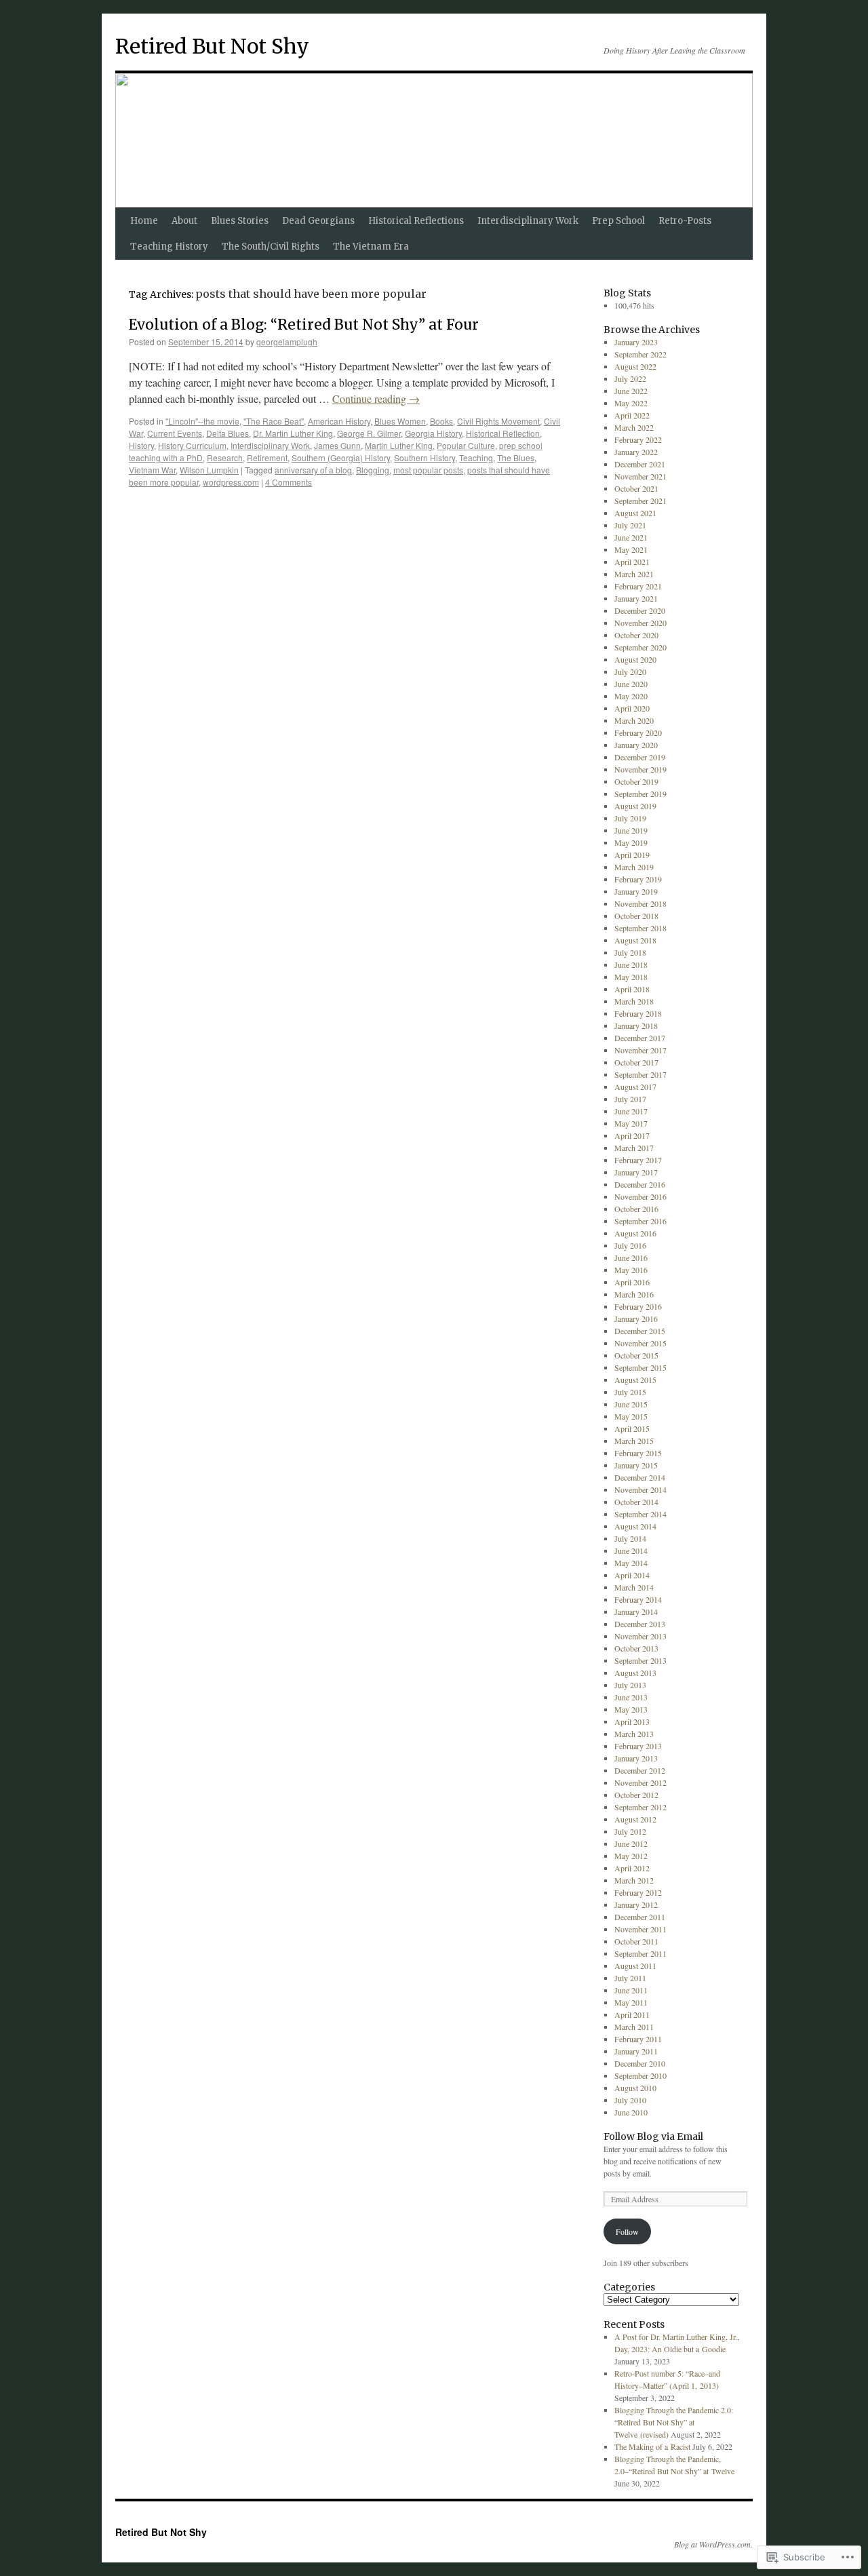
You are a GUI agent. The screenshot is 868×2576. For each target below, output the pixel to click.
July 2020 (630, 671)
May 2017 (631, 1123)
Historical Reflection (503, 433)
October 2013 (636, 1648)
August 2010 (635, 2088)
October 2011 (636, 1941)
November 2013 (640, 1636)
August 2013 (635, 1673)
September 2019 (640, 794)
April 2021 (632, 562)
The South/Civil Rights (271, 247)
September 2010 (640, 2075)
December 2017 (640, 1038)
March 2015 (634, 1441)
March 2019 (634, 867)
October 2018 (636, 916)
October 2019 (636, 781)
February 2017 (638, 1160)
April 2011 (632, 2014)
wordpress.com (231, 482)
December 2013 (640, 1624)
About (184, 221)
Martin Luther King (399, 445)
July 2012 (630, 1831)
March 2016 (634, 1294)
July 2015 (630, 1392)
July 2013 (630, 1685)
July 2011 (630, 1978)
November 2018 (640, 903)
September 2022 (640, 354)
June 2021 (631, 537)
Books (441, 421)
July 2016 (630, 1245)
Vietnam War (152, 470)
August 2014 (635, 1526)
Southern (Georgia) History (341, 457)
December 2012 (640, 1770)
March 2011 (634, 2027)
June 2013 (631, 1697)
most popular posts (428, 470)
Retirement (267, 457)
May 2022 (631, 403)
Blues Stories (240, 221)
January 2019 (636, 891)
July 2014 (630, 1538)
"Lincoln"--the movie (202, 421)
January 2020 (636, 745)
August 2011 (635, 1966)
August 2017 (635, 1087)
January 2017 (636, 1172)
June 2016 (631, 1257)
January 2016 (636, 1319)
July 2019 (630, 818)
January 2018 (636, 1026)
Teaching (476, 457)
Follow (627, 2231)
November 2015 (640, 1343)
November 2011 (640, 1929)
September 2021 (640, 501)
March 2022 (634, 427)
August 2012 (635, 1819)
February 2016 (638, 1306)
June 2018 (631, 964)
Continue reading (376, 398)
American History (339, 421)
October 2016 (636, 1209)
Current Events (175, 433)
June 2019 (631, 830)
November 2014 (640, 1489)
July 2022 (630, 378)
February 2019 (638, 879)
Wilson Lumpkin (209, 470)
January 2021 (636, 598)
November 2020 (640, 623)
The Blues (516, 457)
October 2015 (636, 1355)
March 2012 (634, 1880)
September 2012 (640, 1807)
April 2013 (632, 1721)
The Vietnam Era (371, 247)
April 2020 (632, 708)
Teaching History (169, 247)
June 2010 (631, 2112)
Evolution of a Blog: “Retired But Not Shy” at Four (304, 325)
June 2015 (631, 1404)
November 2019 (640, 769)
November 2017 (640, 1050)
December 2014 (640, 1477)
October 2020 (636, 635)
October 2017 (636, 1062)
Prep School (618, 221)
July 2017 (630, 1099)
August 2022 (635, 366)
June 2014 (631, 1550)
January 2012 (636, 1905)
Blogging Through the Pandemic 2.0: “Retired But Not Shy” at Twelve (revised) (674, 2422)
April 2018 (632, 989)
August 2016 (635, 1233)
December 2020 (640, 610)
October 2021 (636, 488)
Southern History (425, 457)
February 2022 (638, 440)
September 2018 (640, 928)
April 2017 (632, 1135)
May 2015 (631, 1416)
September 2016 (640, 1221)
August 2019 (635, 806)
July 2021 (630, 525)
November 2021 (640, 476)
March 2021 (634, 574)
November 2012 (640, 1782)
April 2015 (632, 1428)
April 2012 (632, 1868)
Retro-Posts (685, 221)
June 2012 (631, 1843)
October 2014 (636, 1502)
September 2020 (640, 647)
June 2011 (631, 1990)
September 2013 (640, 1660)
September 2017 (640, 1074)
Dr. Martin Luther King (293, 433)
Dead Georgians (318, 221)
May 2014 (631, 1563)
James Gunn (337, 445)
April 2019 (632, 855)
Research (225, 457)
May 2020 (631, 696)
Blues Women (400, 421)
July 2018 (630, 952)
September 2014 (640, 1514)
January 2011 (636, 2051)
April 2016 (632, 1282)
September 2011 (640, 1953)
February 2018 (638, 1013)
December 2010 (640, 2063)
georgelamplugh (287, 341)
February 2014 (638, 1599)
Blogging (373, 470)
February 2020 (638, 733)
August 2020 (635, 659)
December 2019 (640, 757)
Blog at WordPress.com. (713, 2544)
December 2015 (640, 1331)
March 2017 (634, 1148)
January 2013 (636, 1758)
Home (144, 221)
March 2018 (634, 1001)
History (141, 445)
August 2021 (635, 513)
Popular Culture (466, 445)
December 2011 (640, 1917)
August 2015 (635, 1380)
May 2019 (631, 842)
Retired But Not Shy (212, 46)
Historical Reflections (416, 221)
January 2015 (636, 1465)
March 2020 (634, 720)
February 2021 (638, 586)
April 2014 (632, 1575)
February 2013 (638, 1746)
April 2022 (632, 415)
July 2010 (630, 2100)
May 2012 (631, 1856)
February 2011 (638, 2039)
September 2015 (640, 1367)
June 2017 (631, 1111)
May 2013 (631, 1709)
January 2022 (636, 452)
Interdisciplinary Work (528, 221)
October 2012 (636, 1795)
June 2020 (631, 684)
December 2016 (640, 1184)
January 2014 (636, 1612)
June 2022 (631, 391)
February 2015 (638, 1453)
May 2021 (631, 549)
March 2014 (634, 1587)
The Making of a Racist (652, 2446)
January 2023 (636, 342)
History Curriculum (192, 445)
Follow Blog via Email (653, 2136)
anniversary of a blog (313, 470)
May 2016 (631, 1270)
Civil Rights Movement (498, 421)
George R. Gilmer (369, 433)
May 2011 (631, 2002)
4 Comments (289, 482)
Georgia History (433, 433)
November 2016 (640, 1196)
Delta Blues (228, 433)
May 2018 (631, 977)
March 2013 (634, 1734)
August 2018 (635, 940)
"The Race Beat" (274, 421)
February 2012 (638, 1892)
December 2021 (640, 464)
